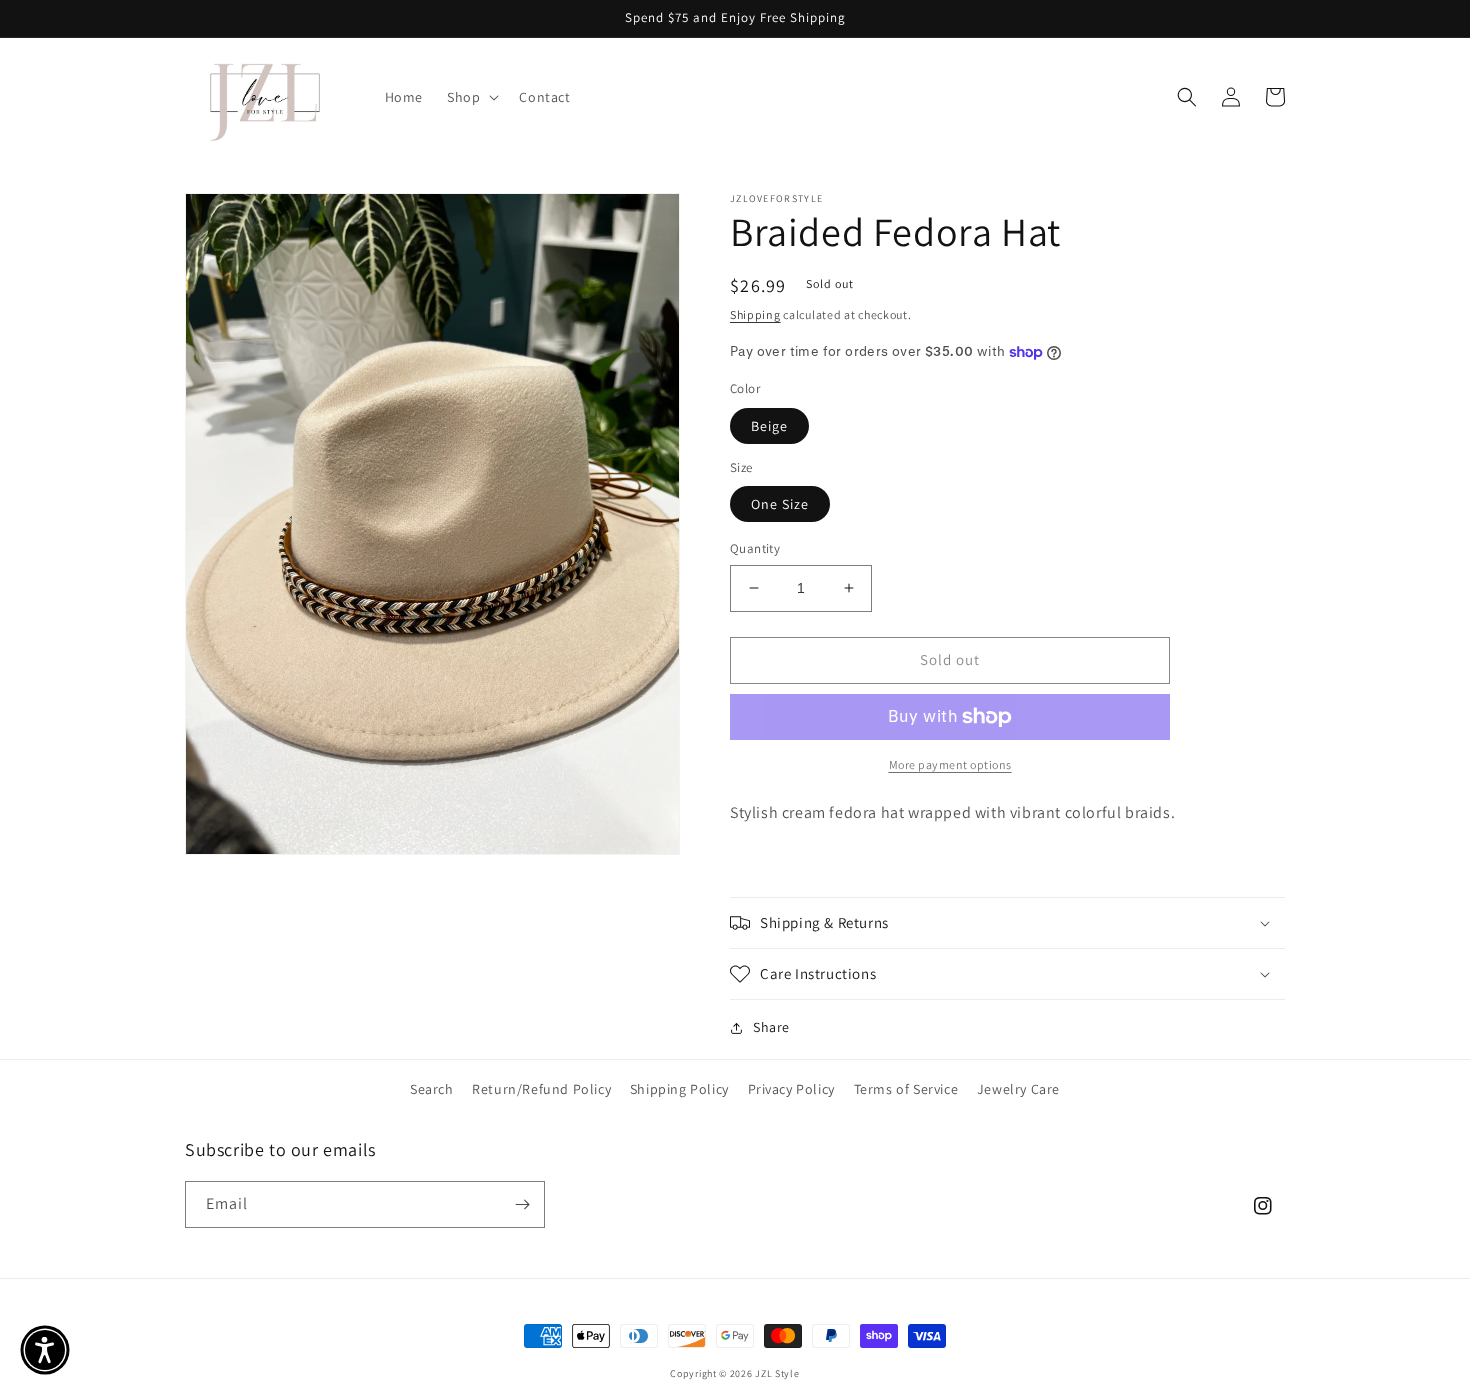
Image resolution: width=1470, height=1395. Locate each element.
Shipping (755, 314)
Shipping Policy (679, 1089)
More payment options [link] (950, 764)
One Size (780, 504)
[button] (471, 97)
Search (432, 1089)
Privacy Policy (791, 1089)
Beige (769, 426)
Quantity (755, 548)
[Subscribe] (522, 1204)
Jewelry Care (1018, 1089)
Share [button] (771, 1027)
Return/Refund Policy (541, 1089)
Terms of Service (906, 1089)
